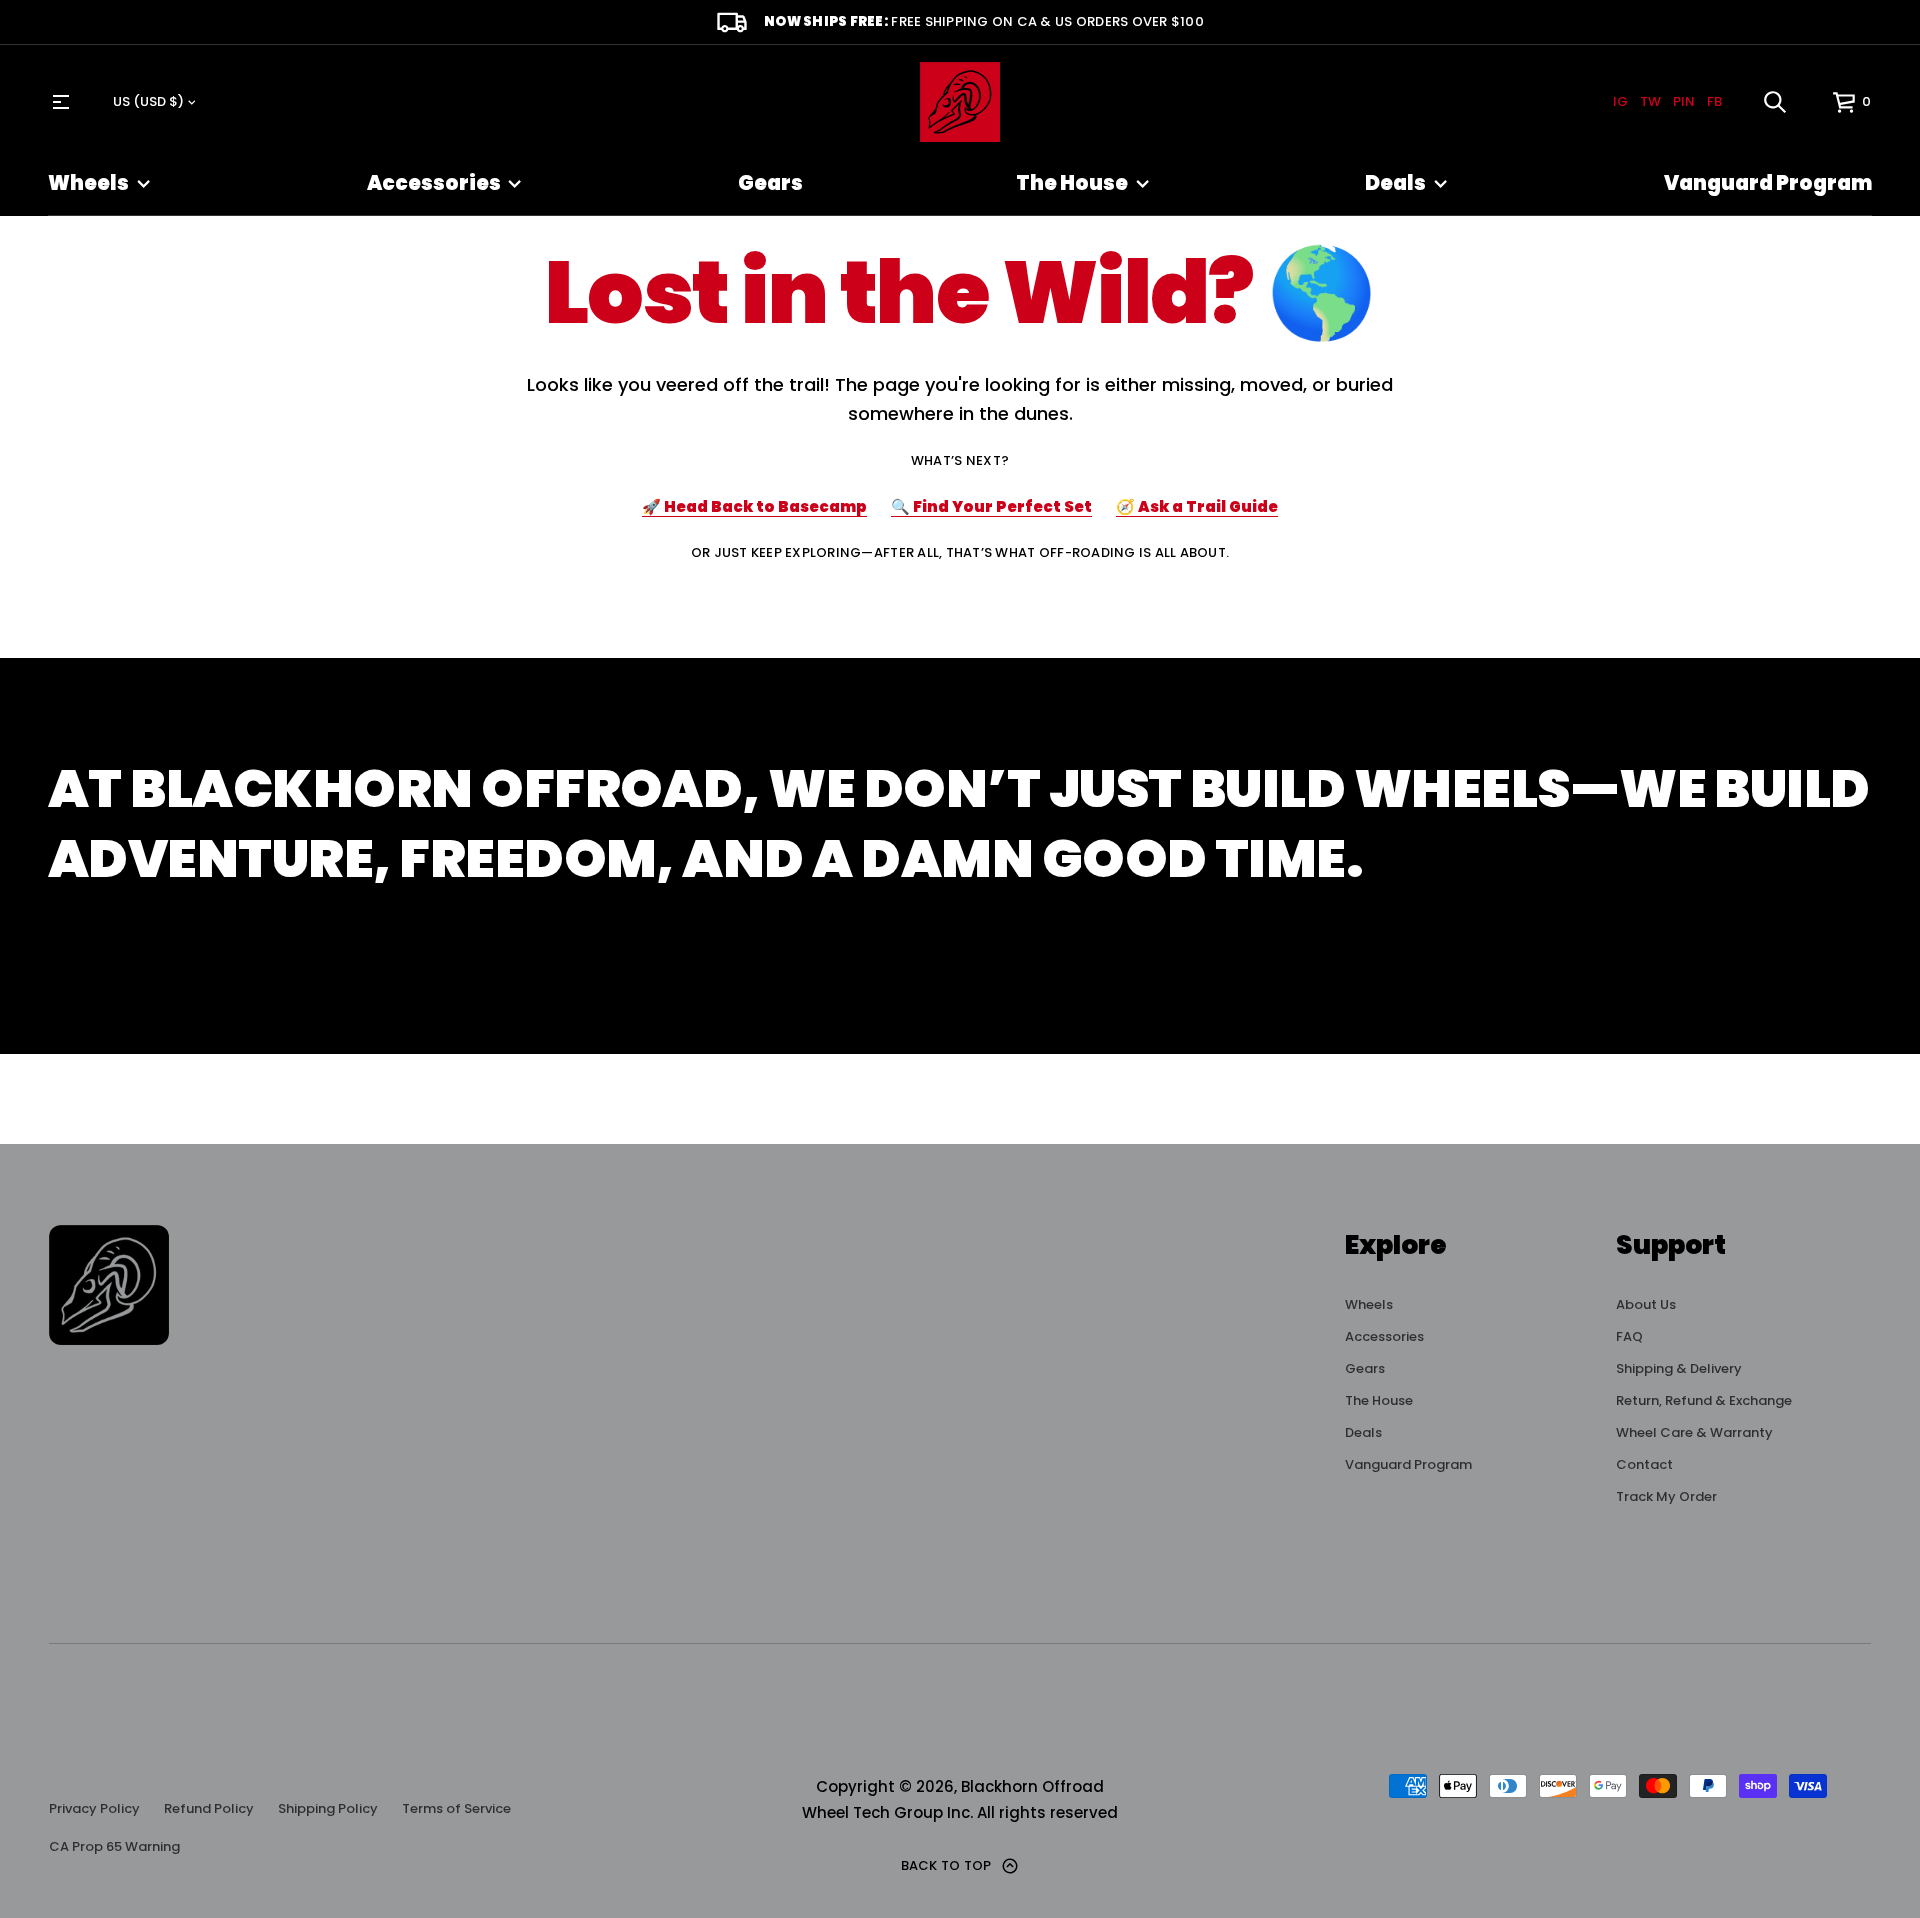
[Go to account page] (1810, 106)
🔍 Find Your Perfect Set (991, 506)
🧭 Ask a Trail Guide (1197, 506)
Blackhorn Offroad (1032, 1786)
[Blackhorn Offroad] (960, 102)
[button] (1775, 102)
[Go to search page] (1775, 102)
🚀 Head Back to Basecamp (754, 506)
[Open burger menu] (61, 102)
